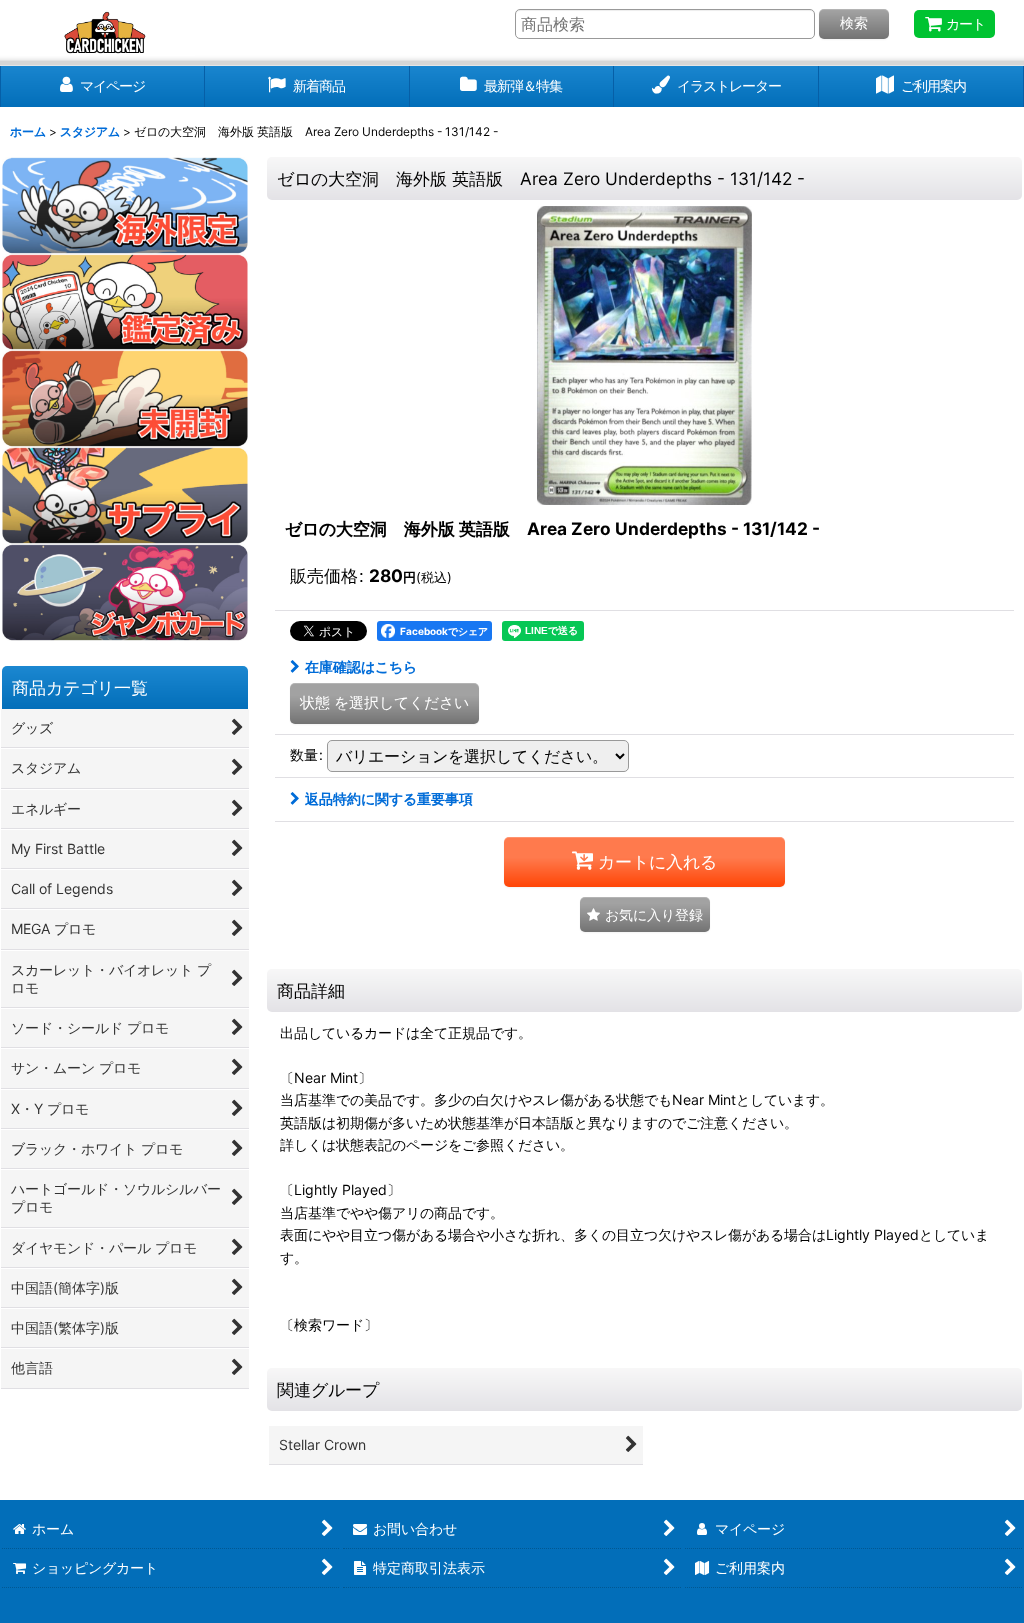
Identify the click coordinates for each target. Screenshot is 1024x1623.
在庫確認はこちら (361, 666)
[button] (645, 914)
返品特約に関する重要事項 (389, 798)
